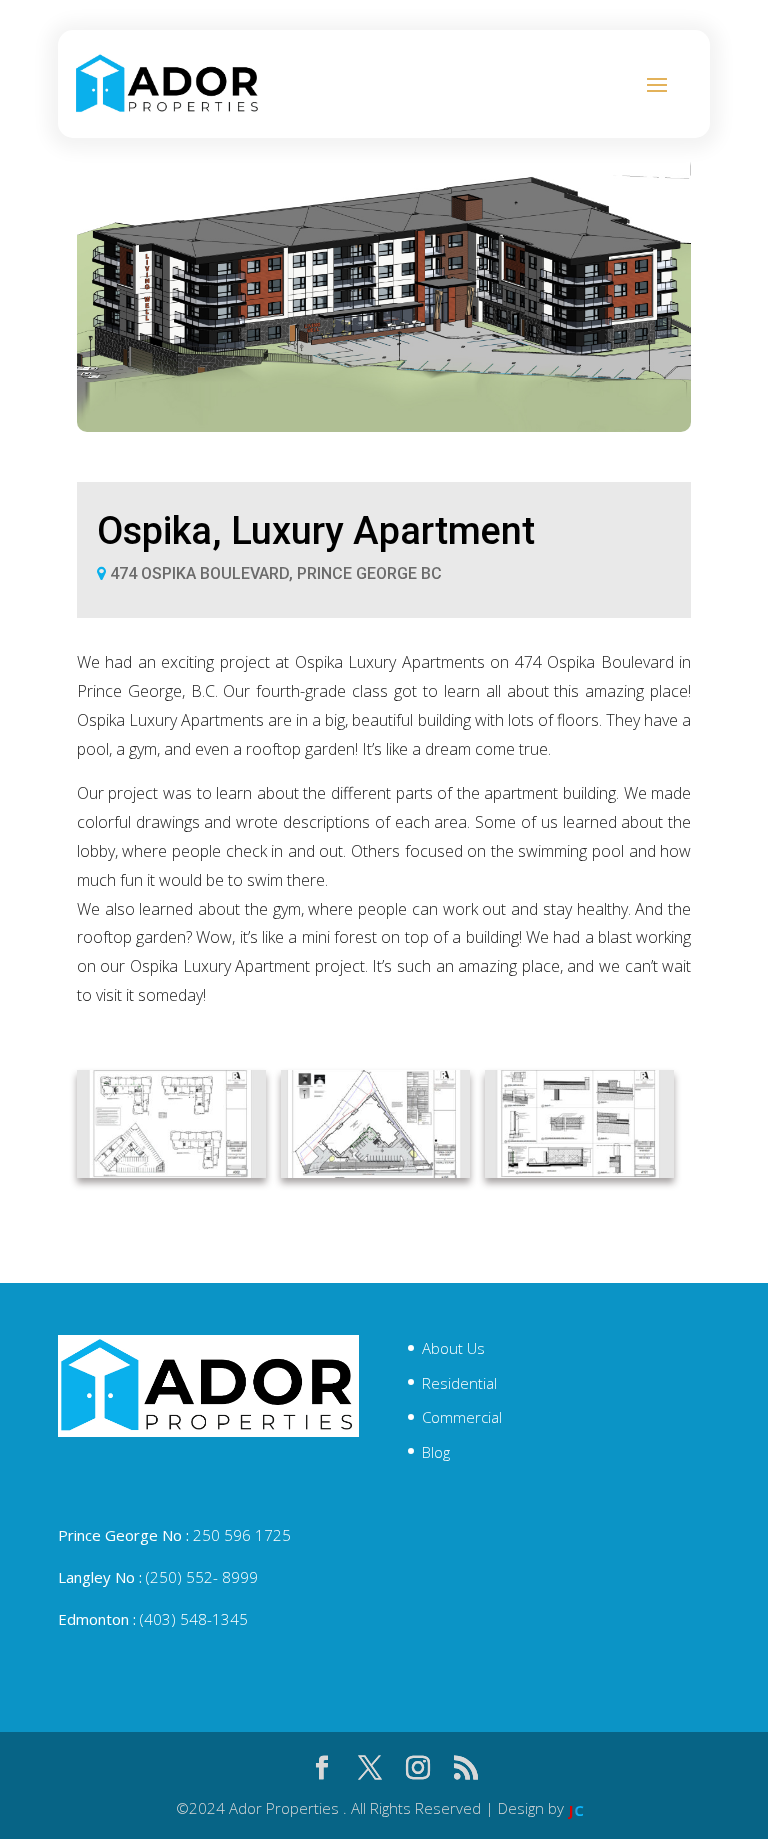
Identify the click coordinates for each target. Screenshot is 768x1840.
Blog (436, 1452)
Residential (459, 1383)
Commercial (462, 1417)
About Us (453, 1348)
